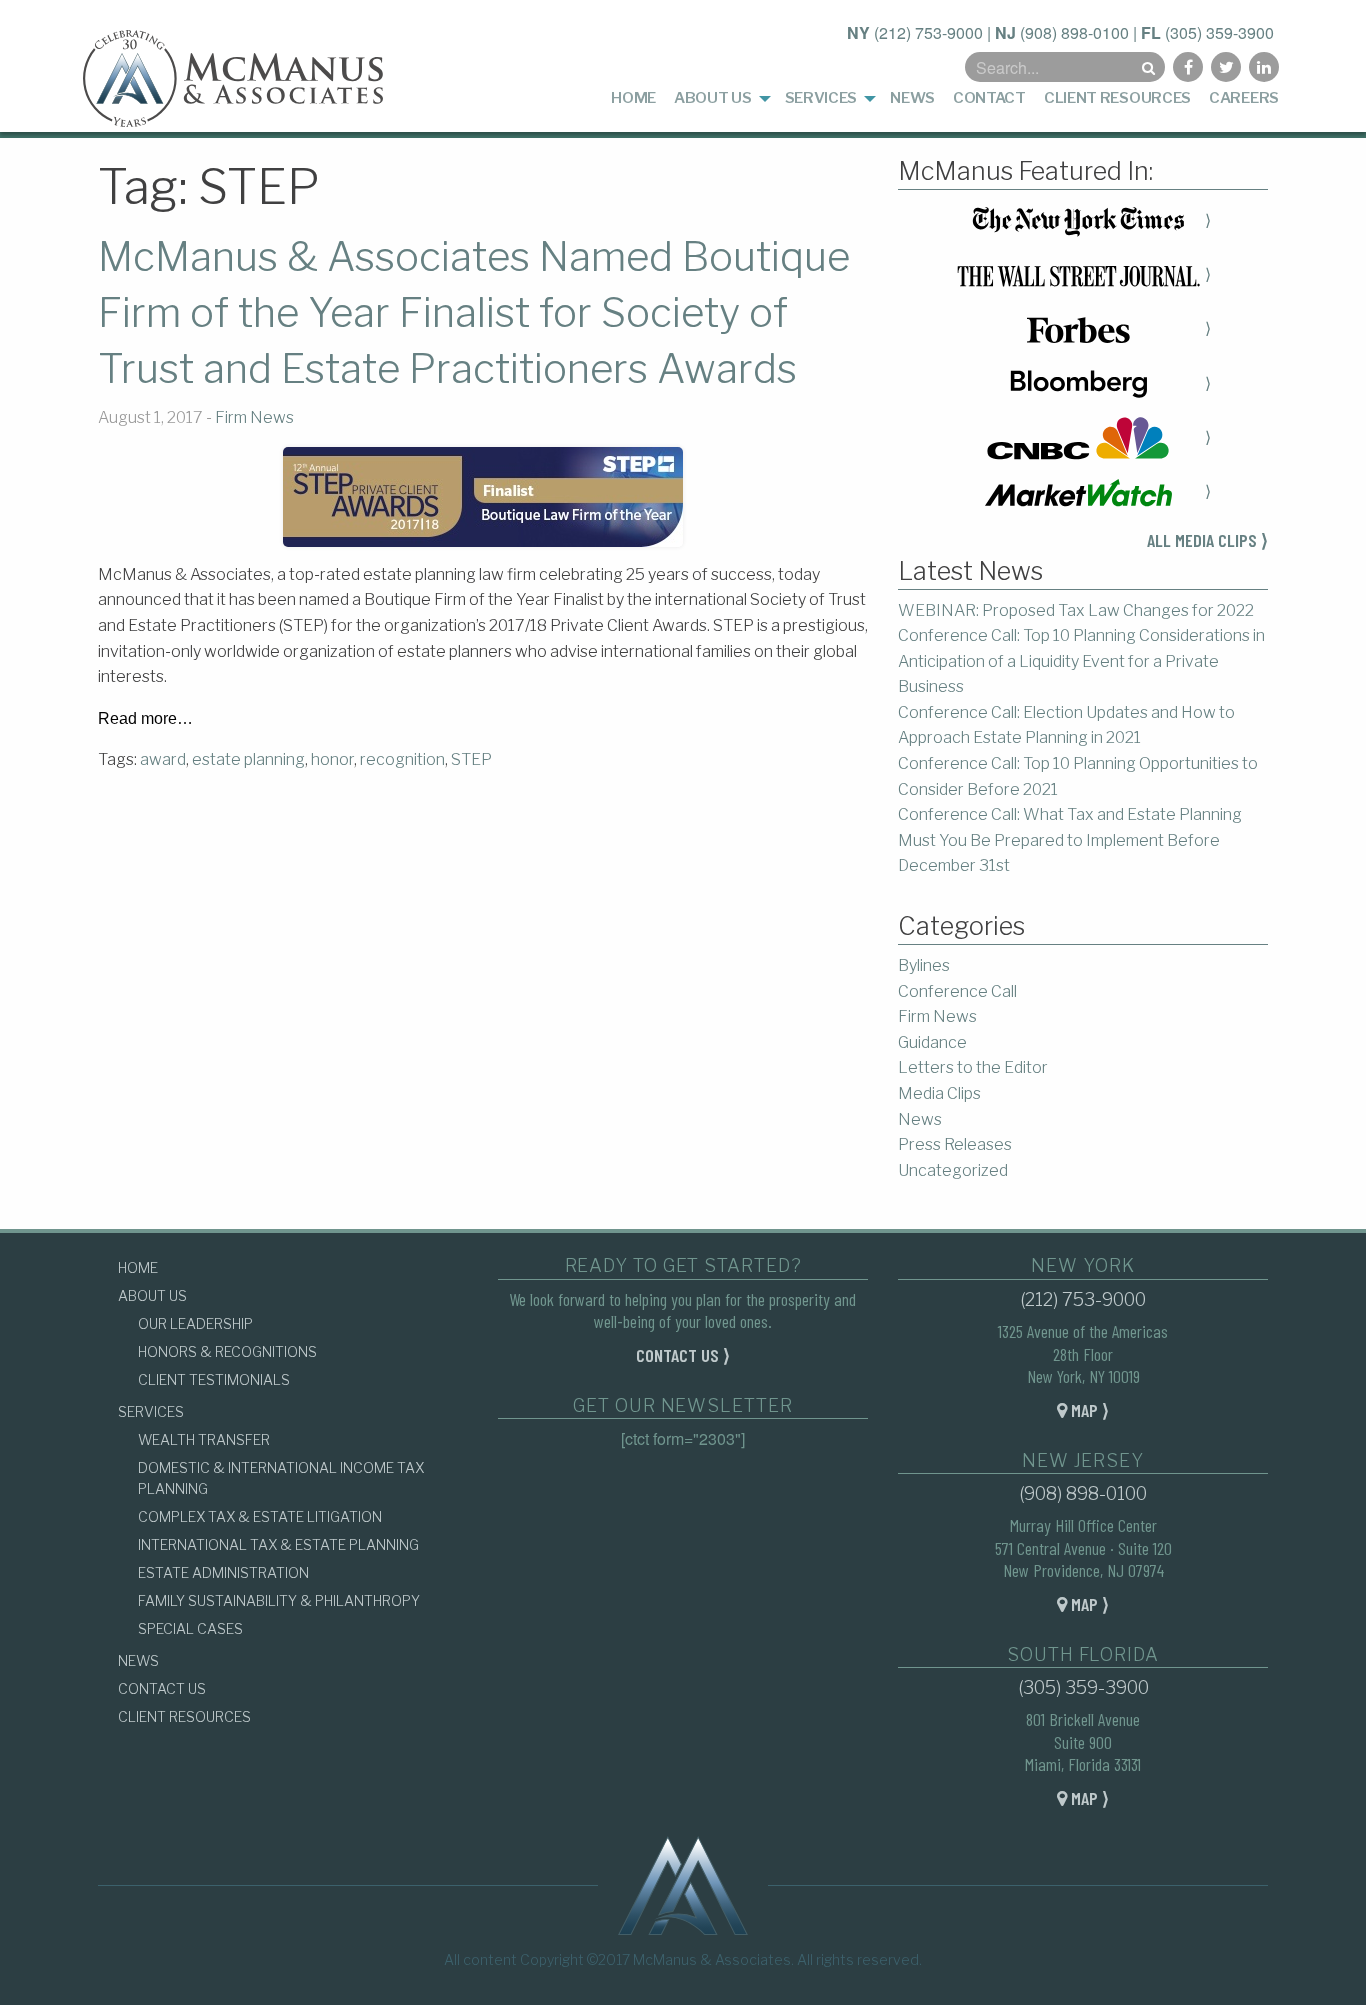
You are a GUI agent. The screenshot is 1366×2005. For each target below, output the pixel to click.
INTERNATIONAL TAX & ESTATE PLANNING (278, 1544)
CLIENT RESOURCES (184, 1716)
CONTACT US (162, 1688)
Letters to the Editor (973, 1067)
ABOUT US (152, 1295)
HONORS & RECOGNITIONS (227, 1351)
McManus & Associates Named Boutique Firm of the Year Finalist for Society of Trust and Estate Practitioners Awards (474, 312)
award (163, 759)
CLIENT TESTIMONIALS (214, 1379)
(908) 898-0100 (1074, 32)
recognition (402, 759)
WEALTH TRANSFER (204, 1439)
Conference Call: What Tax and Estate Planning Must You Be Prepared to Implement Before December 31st (1070, 840)
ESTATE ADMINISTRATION (223, 1572)
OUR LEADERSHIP (195, 1323)
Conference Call (957, 991)
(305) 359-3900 (1219, 32)
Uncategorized (953, 1170)
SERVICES (151, 1411)
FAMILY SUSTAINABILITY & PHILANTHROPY (279, 1600)
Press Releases (955, 1144)
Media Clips (939, 1093)
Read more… (145, 719)
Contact (989, 98)
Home (633, 98)
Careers (1244, 98)
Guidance (932, 1042)
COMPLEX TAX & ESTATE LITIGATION (260, 1516)
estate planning (248, 759)
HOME (138, 1267)
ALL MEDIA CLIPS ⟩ (1207, 540)
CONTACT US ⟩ (683, 1355)
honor (332, 759)
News (912, 98)
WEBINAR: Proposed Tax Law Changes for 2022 (1076, 610)
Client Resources (1117, 98)
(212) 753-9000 (928, 32)
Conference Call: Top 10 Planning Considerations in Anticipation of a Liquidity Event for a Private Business (1081, 661)
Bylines (924, 965)
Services (821, 98)
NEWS (138, 1660)
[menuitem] (633, 98)
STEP (471, 759)
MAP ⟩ (1088, 1410)
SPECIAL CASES (190, 1628)
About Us (713, 98)
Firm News (254, 417)
